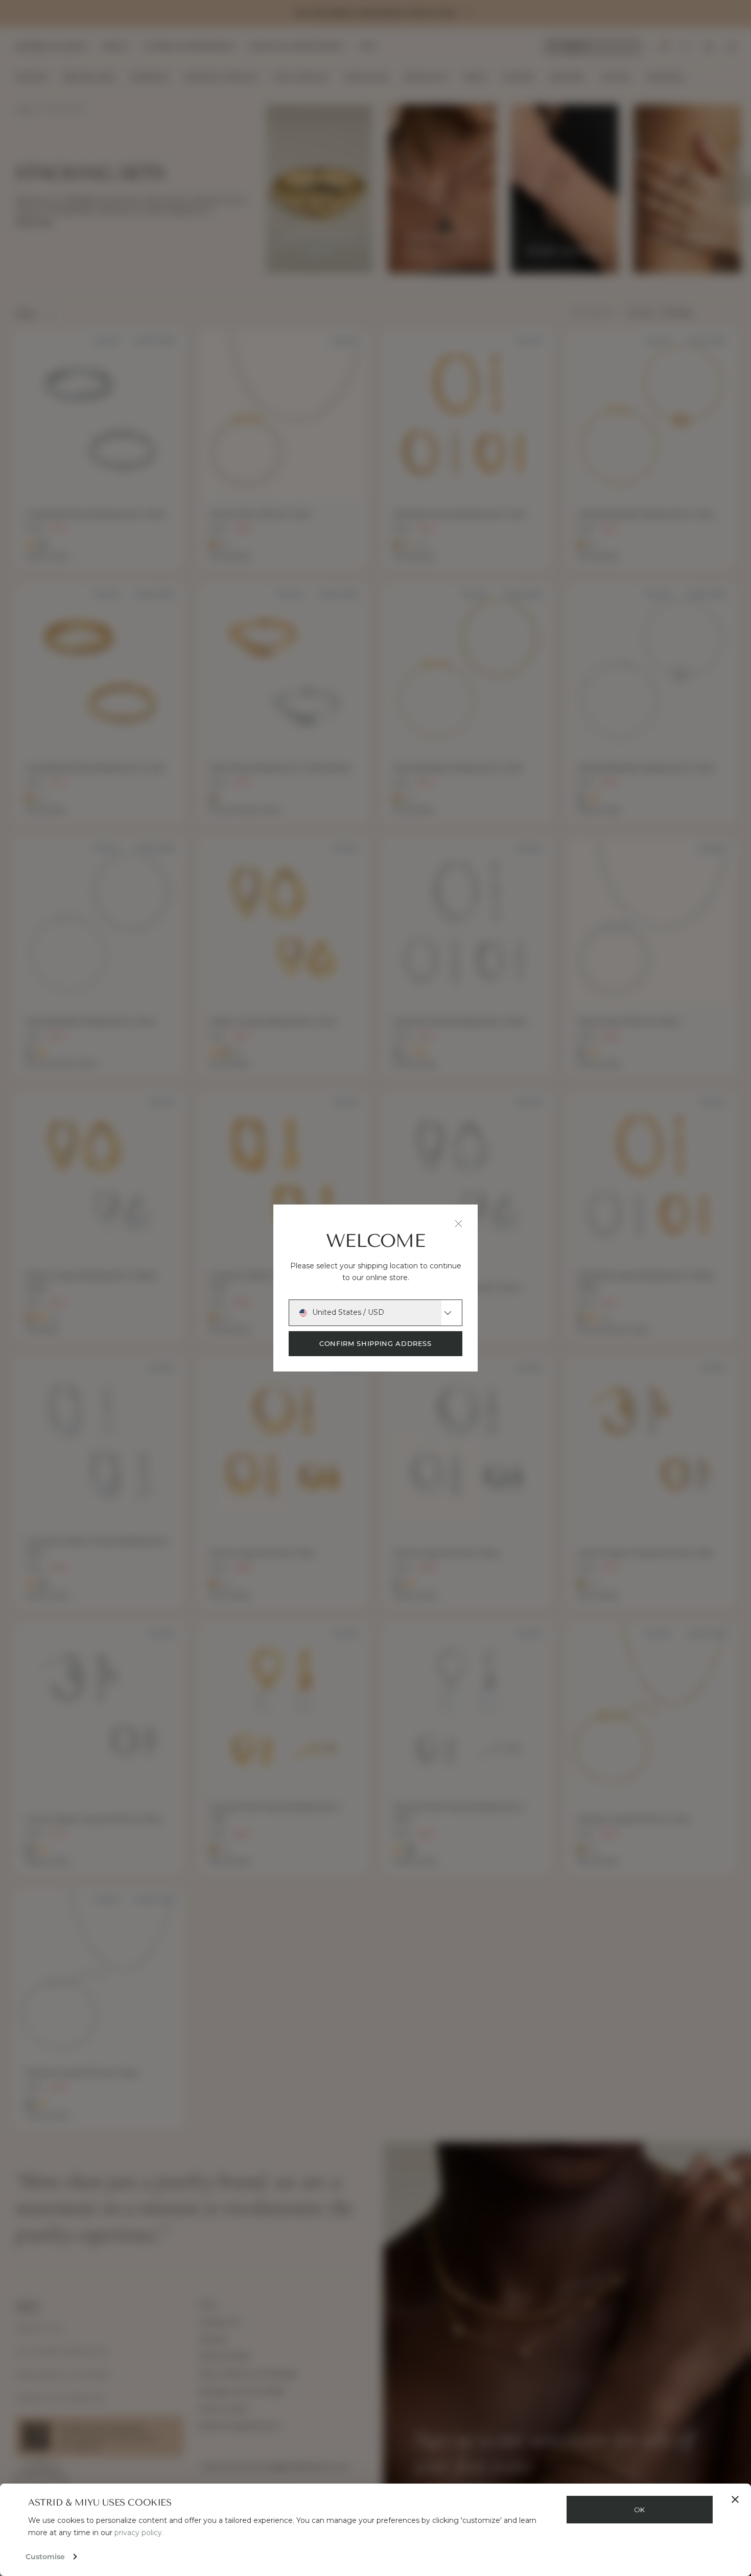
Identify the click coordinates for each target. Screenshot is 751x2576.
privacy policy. (139, 2533)
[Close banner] (735, 2499)
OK (640, 2510)
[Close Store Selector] (459, 1224)
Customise (45, 2557)
